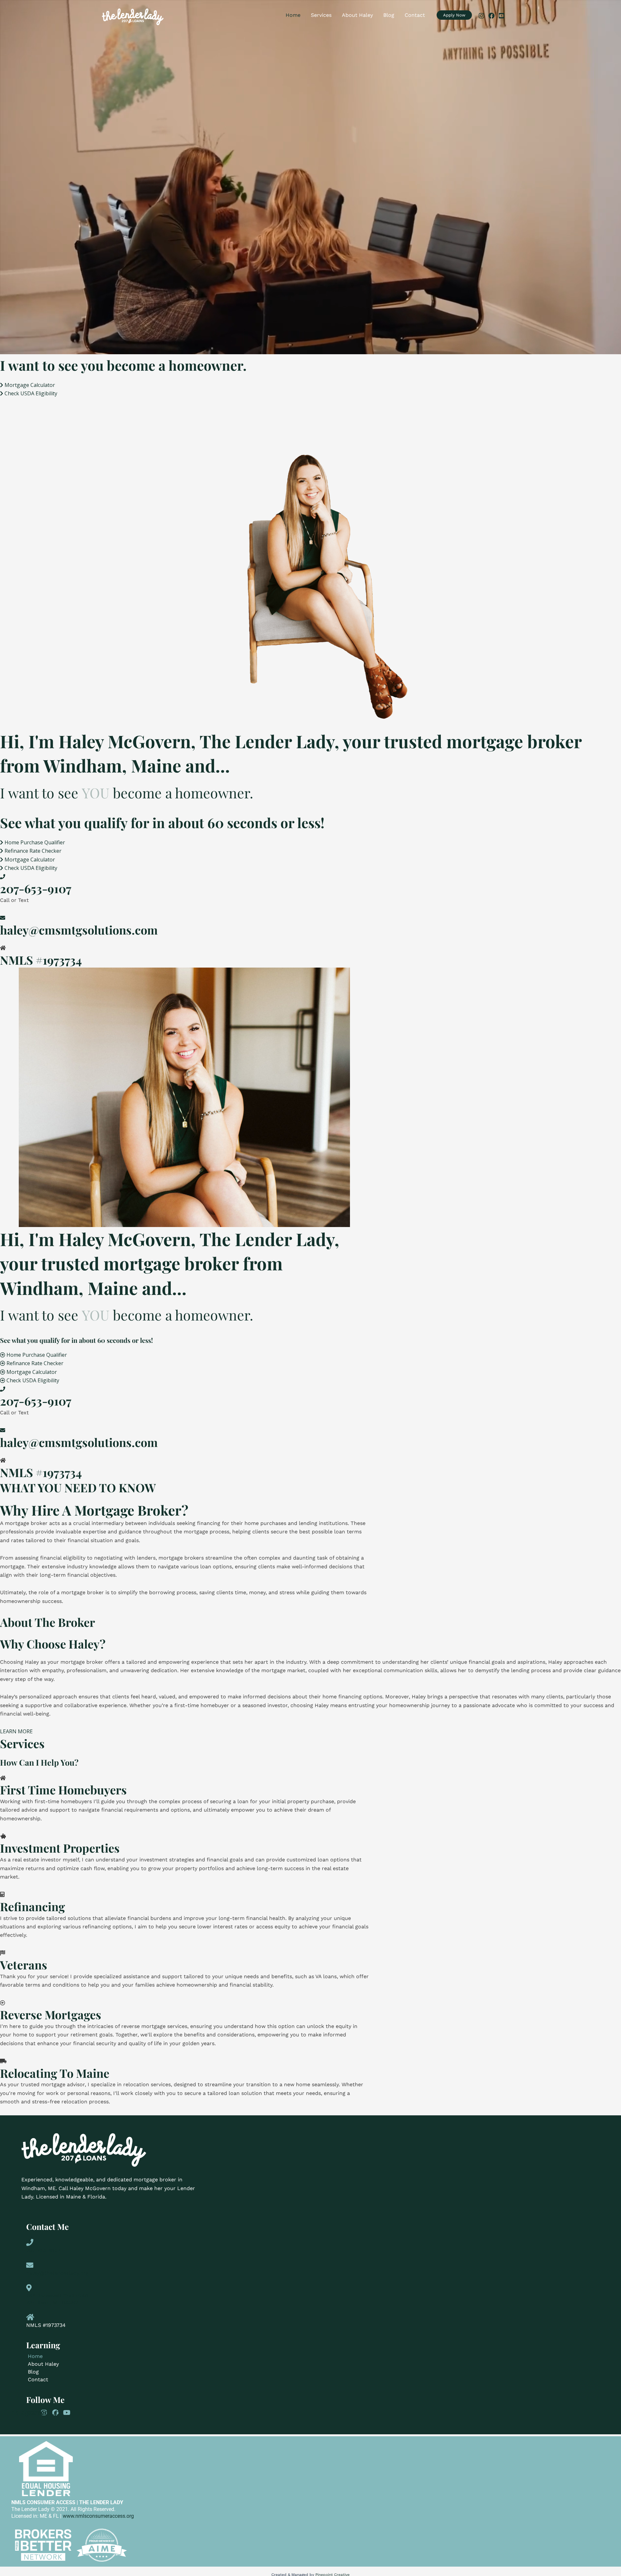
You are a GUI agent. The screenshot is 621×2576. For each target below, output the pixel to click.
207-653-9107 (36, 888)
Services (321, 15)
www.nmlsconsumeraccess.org (98, 2516)
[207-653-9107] (3, 877)
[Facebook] (491, 16)
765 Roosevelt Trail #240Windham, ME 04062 (57, 2299)
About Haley (357, 15)
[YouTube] (501, 16)
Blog (389, 15)
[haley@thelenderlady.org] (30, 2265)
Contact (415, 15)
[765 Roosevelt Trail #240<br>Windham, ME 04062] (29, 2287)
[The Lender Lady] (133, 16)
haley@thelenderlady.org (57, 2273)
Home (293, 15)
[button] (454, 15)
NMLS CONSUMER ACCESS (43, 2502)
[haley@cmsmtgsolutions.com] (3, 918)
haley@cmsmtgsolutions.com (79, 930)
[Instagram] (481, 16)
